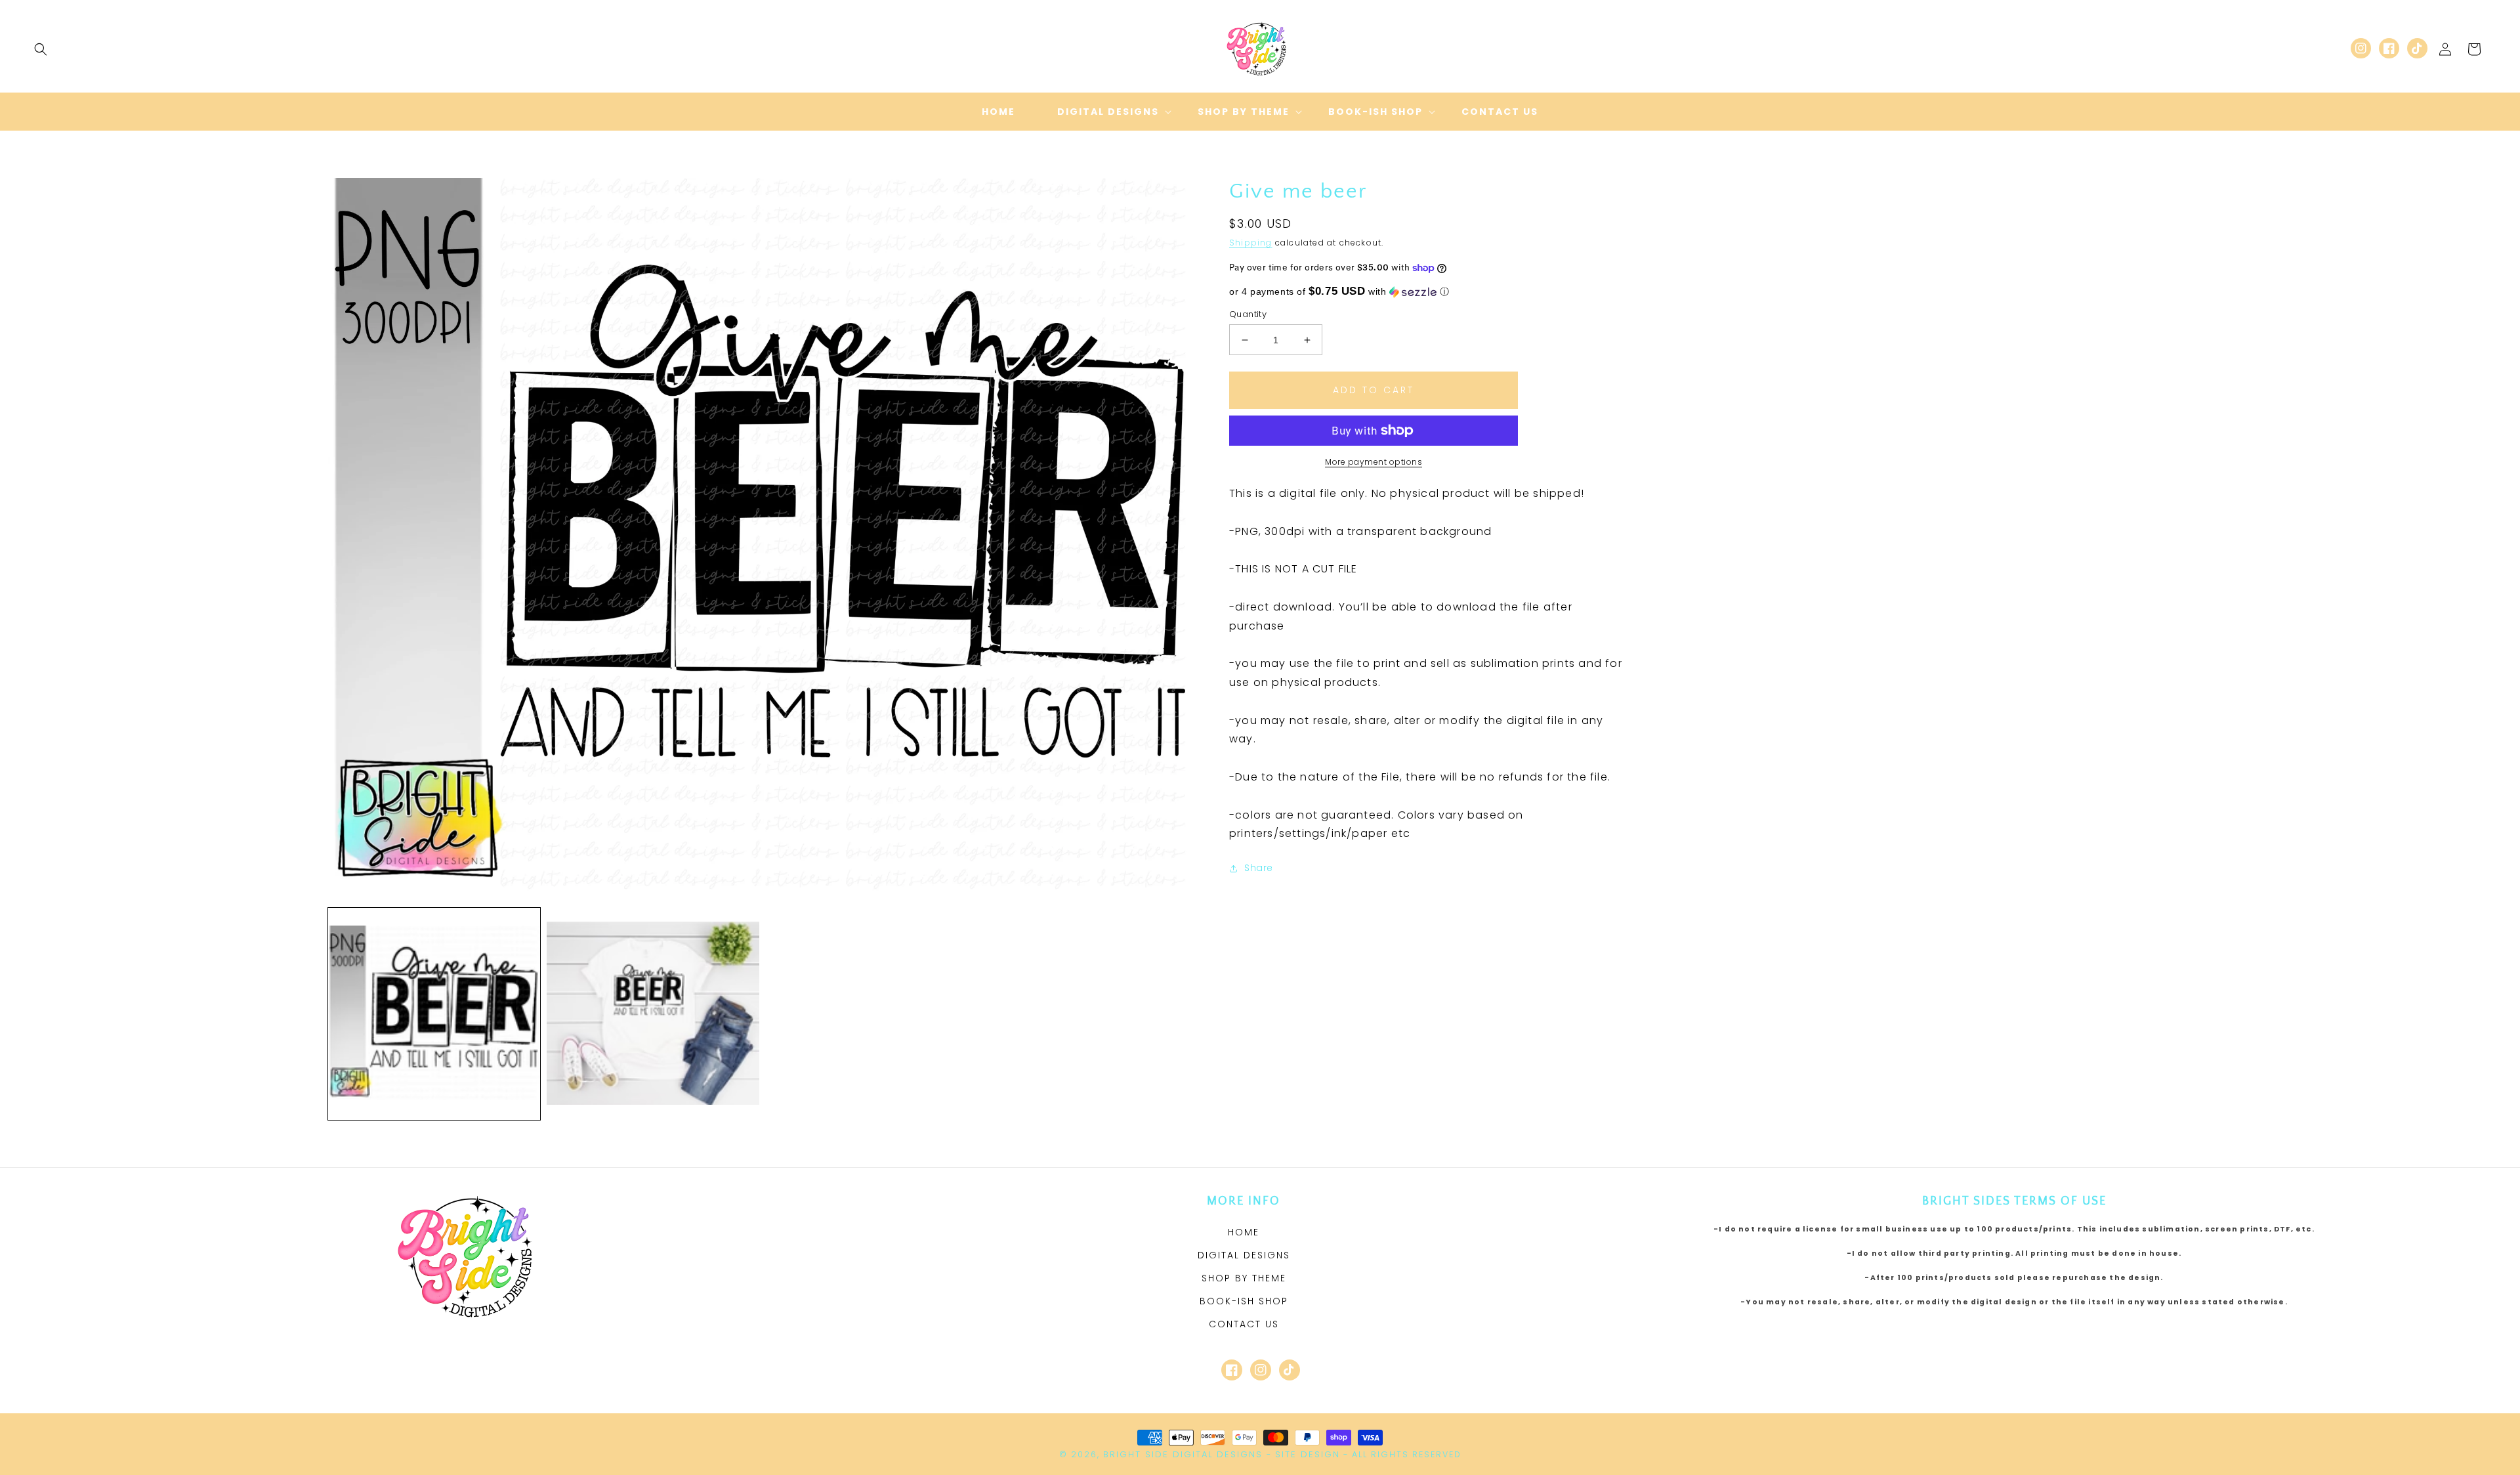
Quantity (1248, 314)
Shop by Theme (1244, 1278)
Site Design (1308, 1454)
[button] (41, 49)
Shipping (1251, 243)
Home (1244, 1232)
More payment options (1374, 462)
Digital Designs (1244, 1255)
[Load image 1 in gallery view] (434, 1014)
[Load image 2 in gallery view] (653, 1014)
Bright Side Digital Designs (1183, 1454)
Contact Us (1244, 1324)
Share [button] (1259, 868)
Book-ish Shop (1244, 1301)
